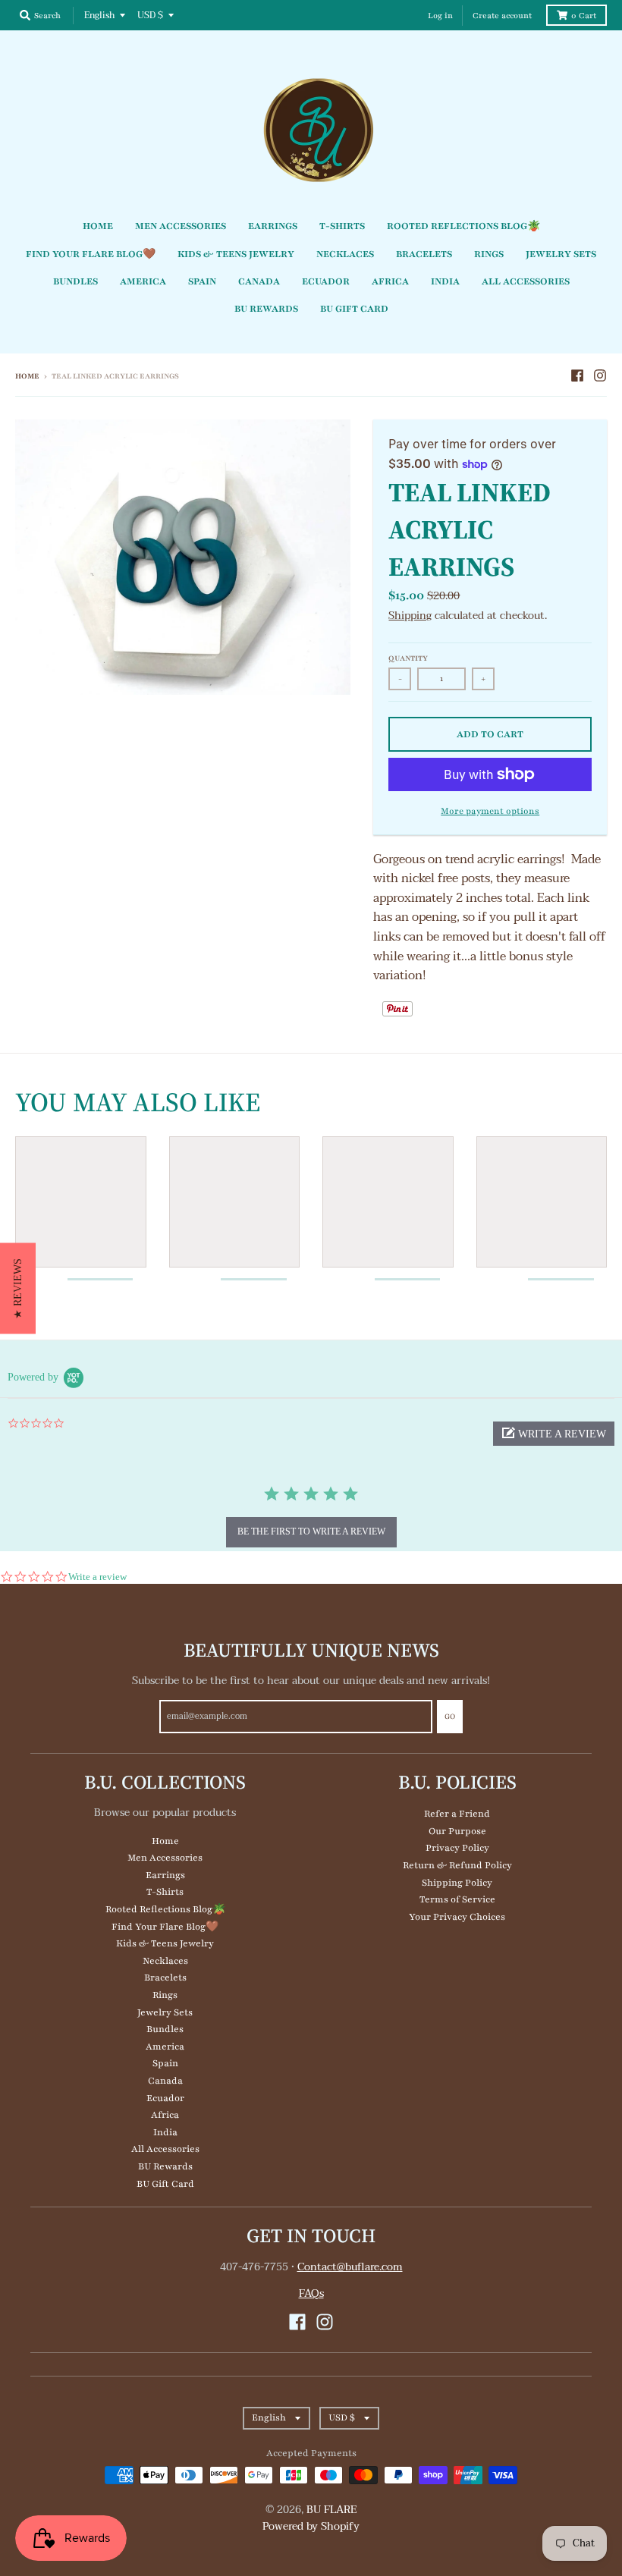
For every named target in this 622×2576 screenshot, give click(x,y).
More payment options (490, 811)
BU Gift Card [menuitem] (354, 309)
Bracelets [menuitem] (424, 254)
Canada (165, 2081)
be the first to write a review (311, 1531)
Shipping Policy (457, 1883)
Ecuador (165, 2098)
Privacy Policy (457, 1848)
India (165, 2132)
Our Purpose (457, 1831)
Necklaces (165, 1961)
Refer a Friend (457, 1814)
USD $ (150, 15)
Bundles (165, 2029)
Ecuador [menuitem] (326, 281)
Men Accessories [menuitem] (181, 226)
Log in (440, 16)
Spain (165, 2063)
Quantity (408, 658)
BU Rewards (165, 2166)
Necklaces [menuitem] (345, 254)
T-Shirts (165, 1892)
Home (27, 376)
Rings (165, 1995)
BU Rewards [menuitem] (266, 309)
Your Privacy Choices (457, 1917)
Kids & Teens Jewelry (165, 1943)
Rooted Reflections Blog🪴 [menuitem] (463, 226)
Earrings (165, 1875)
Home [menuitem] (98, 226)
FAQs (311, 2293)
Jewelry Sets (165, 2012)
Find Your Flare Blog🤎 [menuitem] (91, 254)
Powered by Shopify (311, 2526)
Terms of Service (457, 1899)
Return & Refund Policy (457, 1865)
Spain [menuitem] (202, 281)
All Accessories (165, 2149)
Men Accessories (165, 1858)
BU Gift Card (165, 2184)
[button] (554, 1434)
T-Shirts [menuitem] (342, 226)
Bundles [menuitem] (75, 281)
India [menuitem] (445, 281)
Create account (502, 16)
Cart (584, 16)
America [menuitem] (143, 281)
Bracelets (165, 1978)
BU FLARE (332, 2510)
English (99, 15)
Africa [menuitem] (390, 281)
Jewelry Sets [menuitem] (561, 254)
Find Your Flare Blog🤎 (165, 1927)
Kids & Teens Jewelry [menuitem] (236, 254)
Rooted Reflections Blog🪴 (165, 1909)
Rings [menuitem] (489, 254)
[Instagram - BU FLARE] (600, 375)
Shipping (410, 616)
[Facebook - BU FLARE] (577, 375)
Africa (165, 2115)
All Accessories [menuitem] (526, 281)
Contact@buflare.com (350, 2267)
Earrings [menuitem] (273, 226)
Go (450, 1716)
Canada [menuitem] (259, 281)
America (165, 2047)
